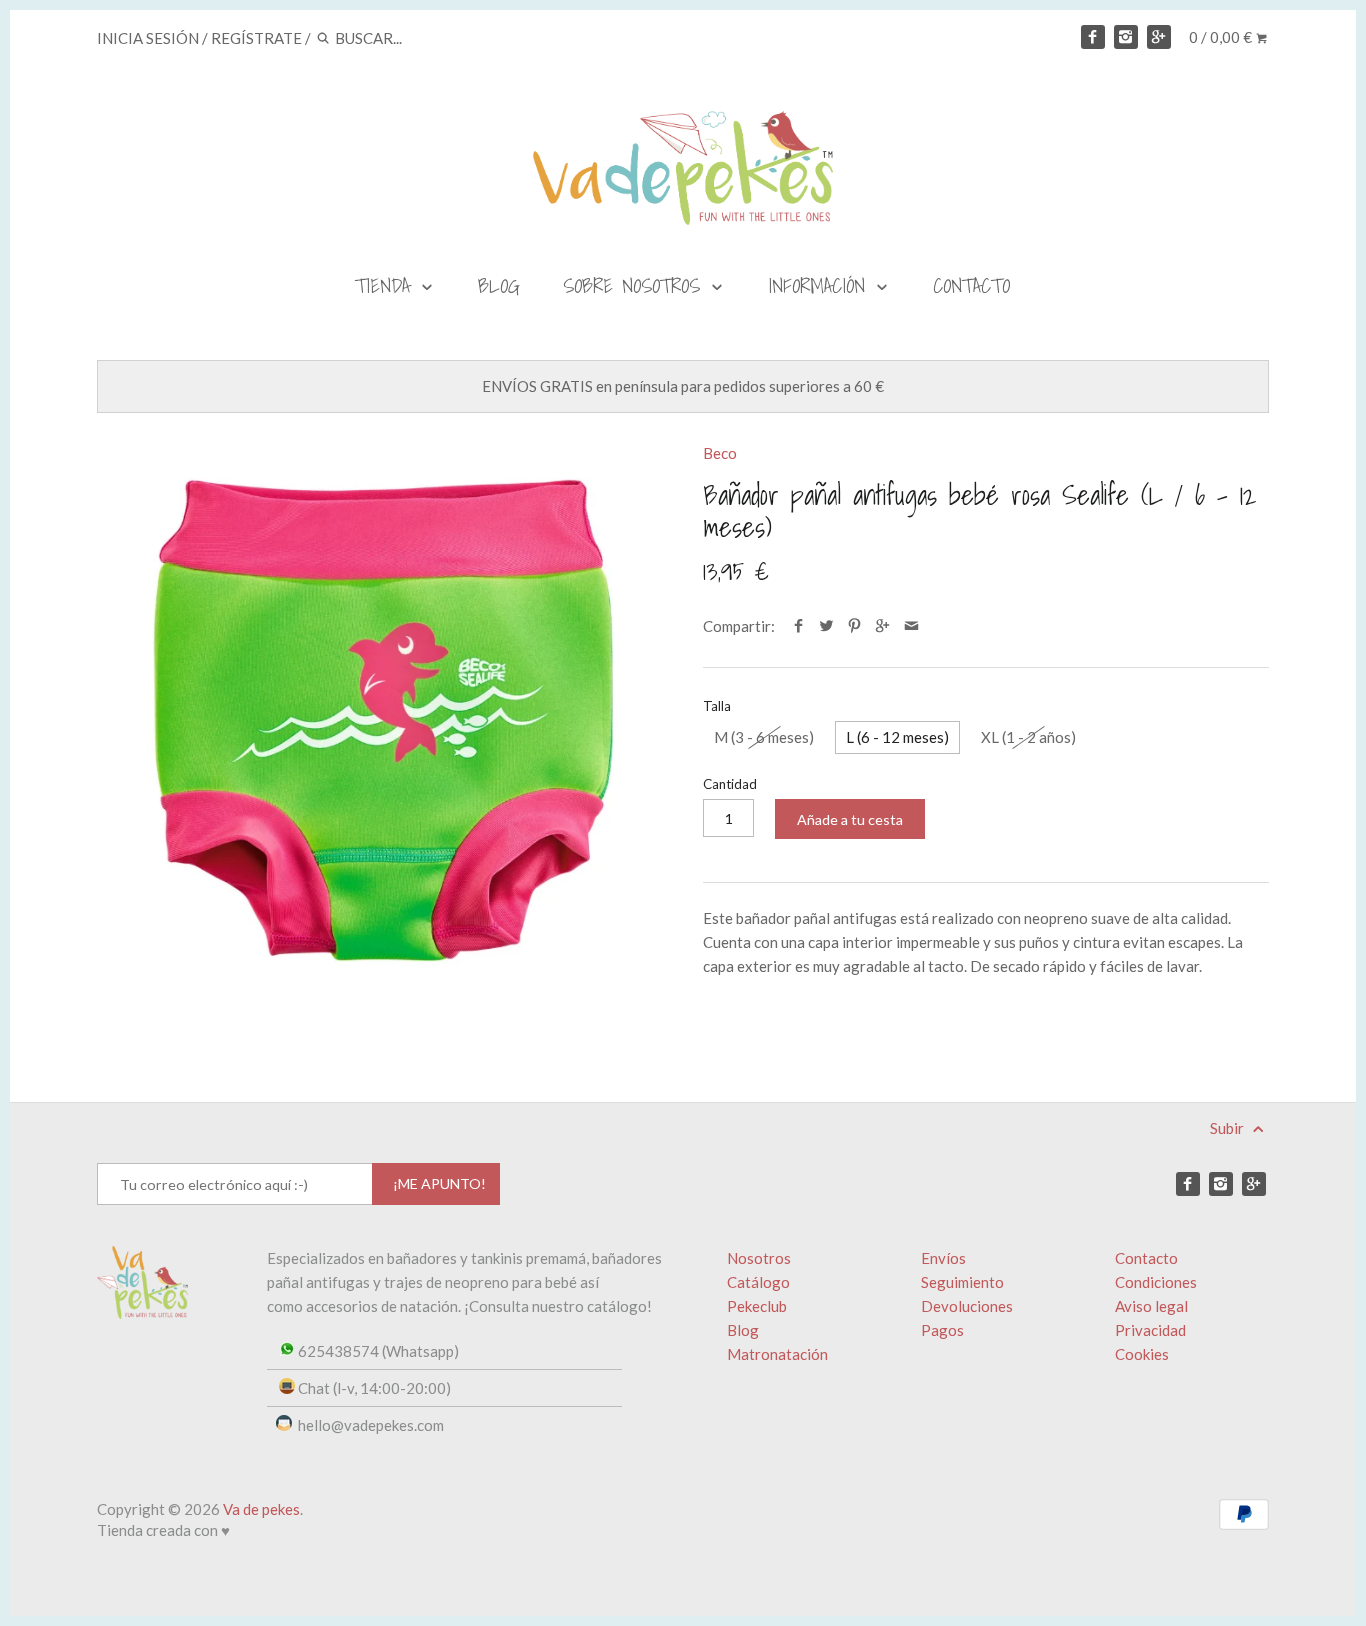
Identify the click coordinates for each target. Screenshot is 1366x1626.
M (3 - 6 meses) (764, 737)
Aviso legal (1151, 1306)
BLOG (499, 286)
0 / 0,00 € (1222, 37)
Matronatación (777, 1354)
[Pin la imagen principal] (854, 626)
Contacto (1146, 1258)
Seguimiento (962, 1282)
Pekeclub (757, 1306)
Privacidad (1150, 1330)
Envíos (943, 1258)
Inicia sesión (148, 38)
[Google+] (1159, 37)
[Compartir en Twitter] (826, 626)
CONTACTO (971, 286)
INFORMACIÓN (821, 286)
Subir (1228, 1128)
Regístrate (256, 38)
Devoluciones (967, 1306)
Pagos (942, 1330)
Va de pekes (261, 1509)
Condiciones (1156, 1282)
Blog (743, 1330)
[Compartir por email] (911, 626)
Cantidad (730, 784)
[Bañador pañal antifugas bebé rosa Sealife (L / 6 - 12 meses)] (380, 726)
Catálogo (758, 1282)
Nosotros (759, 1258)
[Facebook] (1093, 37)
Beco (720, 453)
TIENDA (387, 286)
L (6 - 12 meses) (897, 737)
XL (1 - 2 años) (1028, 737)
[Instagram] (1126, 37)
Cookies (1142, 1354)
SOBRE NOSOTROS (636, 286)
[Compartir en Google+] (882, 626)
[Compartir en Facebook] (797, 626)
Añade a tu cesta (850, 819)
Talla (717, 706)
